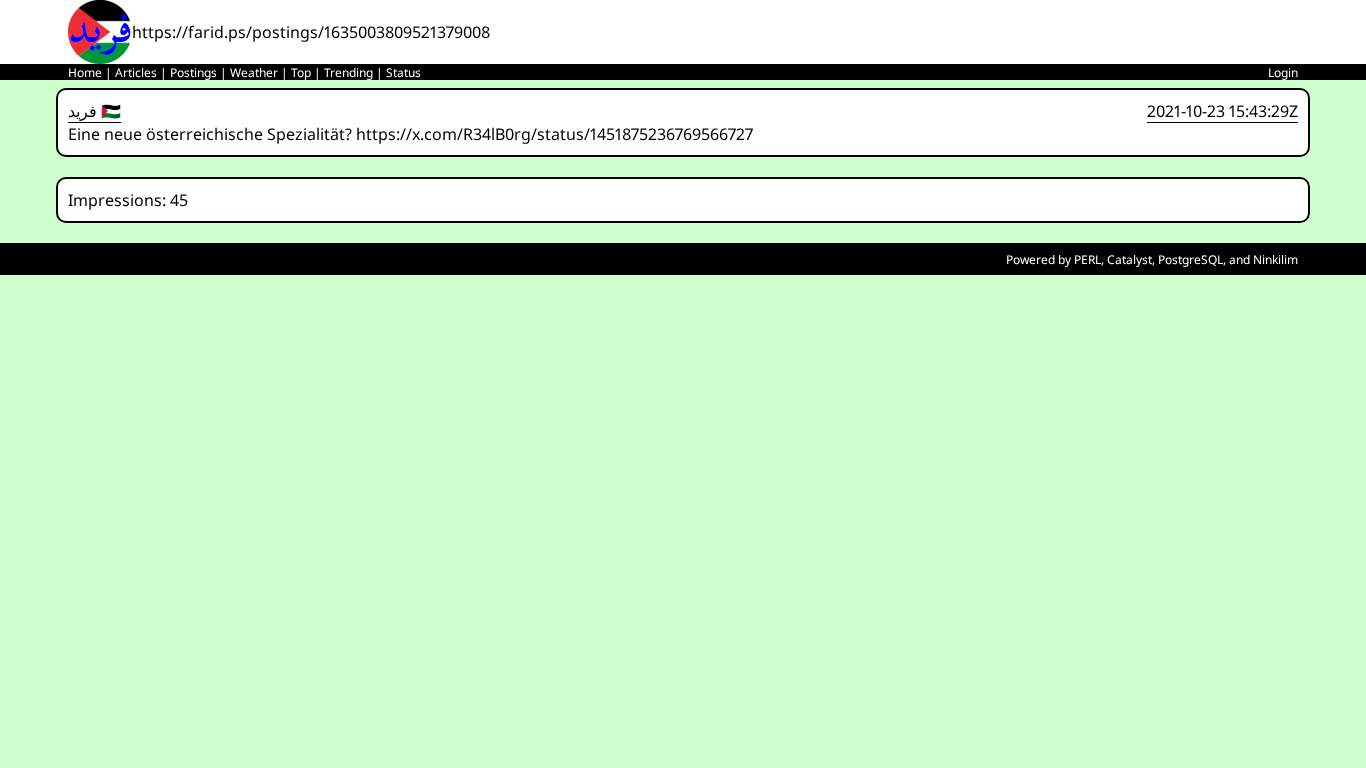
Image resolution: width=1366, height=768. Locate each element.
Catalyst (1129, 259)
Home (85, 72)
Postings (193, 72)
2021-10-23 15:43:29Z (1222, 111)
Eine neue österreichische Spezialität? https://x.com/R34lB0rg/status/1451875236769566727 (410, 134)
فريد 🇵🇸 (94, 111)
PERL (1087, 259)
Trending (348, 72)
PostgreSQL (1190, 259)
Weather (254, 72)
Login (1283, 72)
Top (301, 72)
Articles (136, 72)
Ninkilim (1275, 259)
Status (403, 72)
